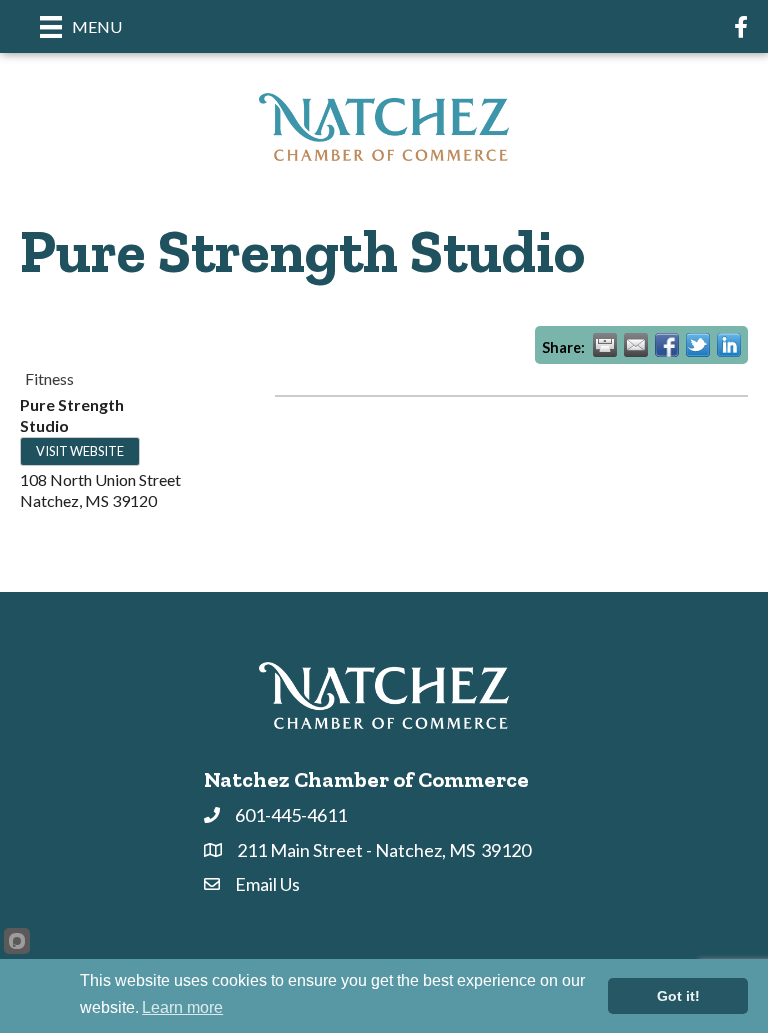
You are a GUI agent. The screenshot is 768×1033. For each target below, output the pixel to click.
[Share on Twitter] (698, 345)
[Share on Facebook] (667, 345)
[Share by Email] (636, 345)
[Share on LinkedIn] (729, 345)
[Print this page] (605, 345)
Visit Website (80, 451)
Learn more (182, 1007)
